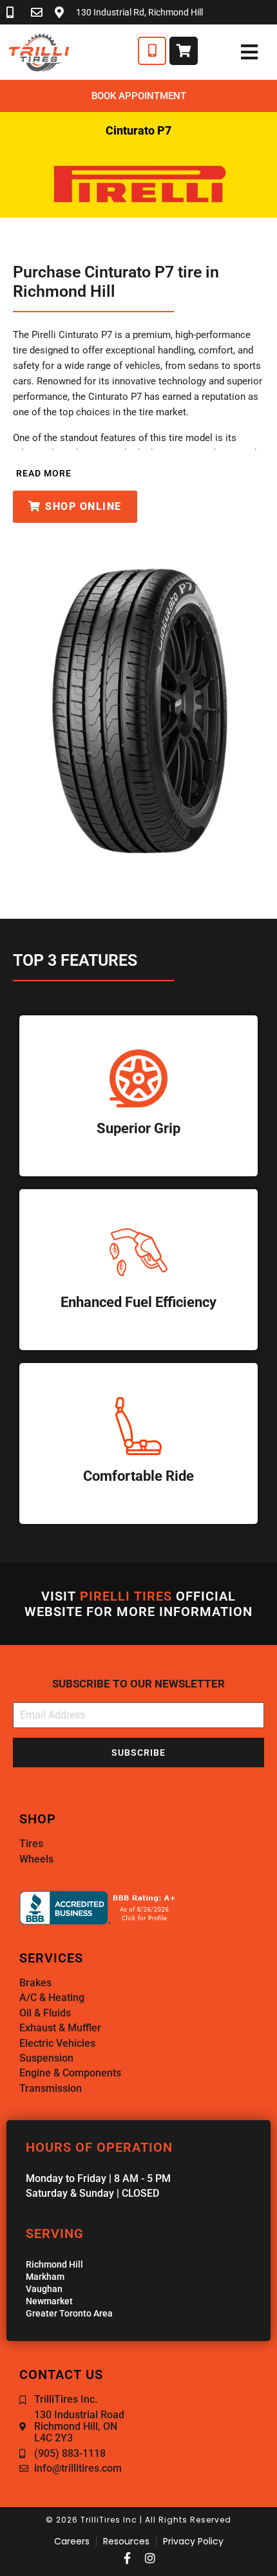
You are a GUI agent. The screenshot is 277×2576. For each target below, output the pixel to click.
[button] (42, 473)
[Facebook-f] (127, 2558)
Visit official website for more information (138, 1604)
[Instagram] (150, 2558)
